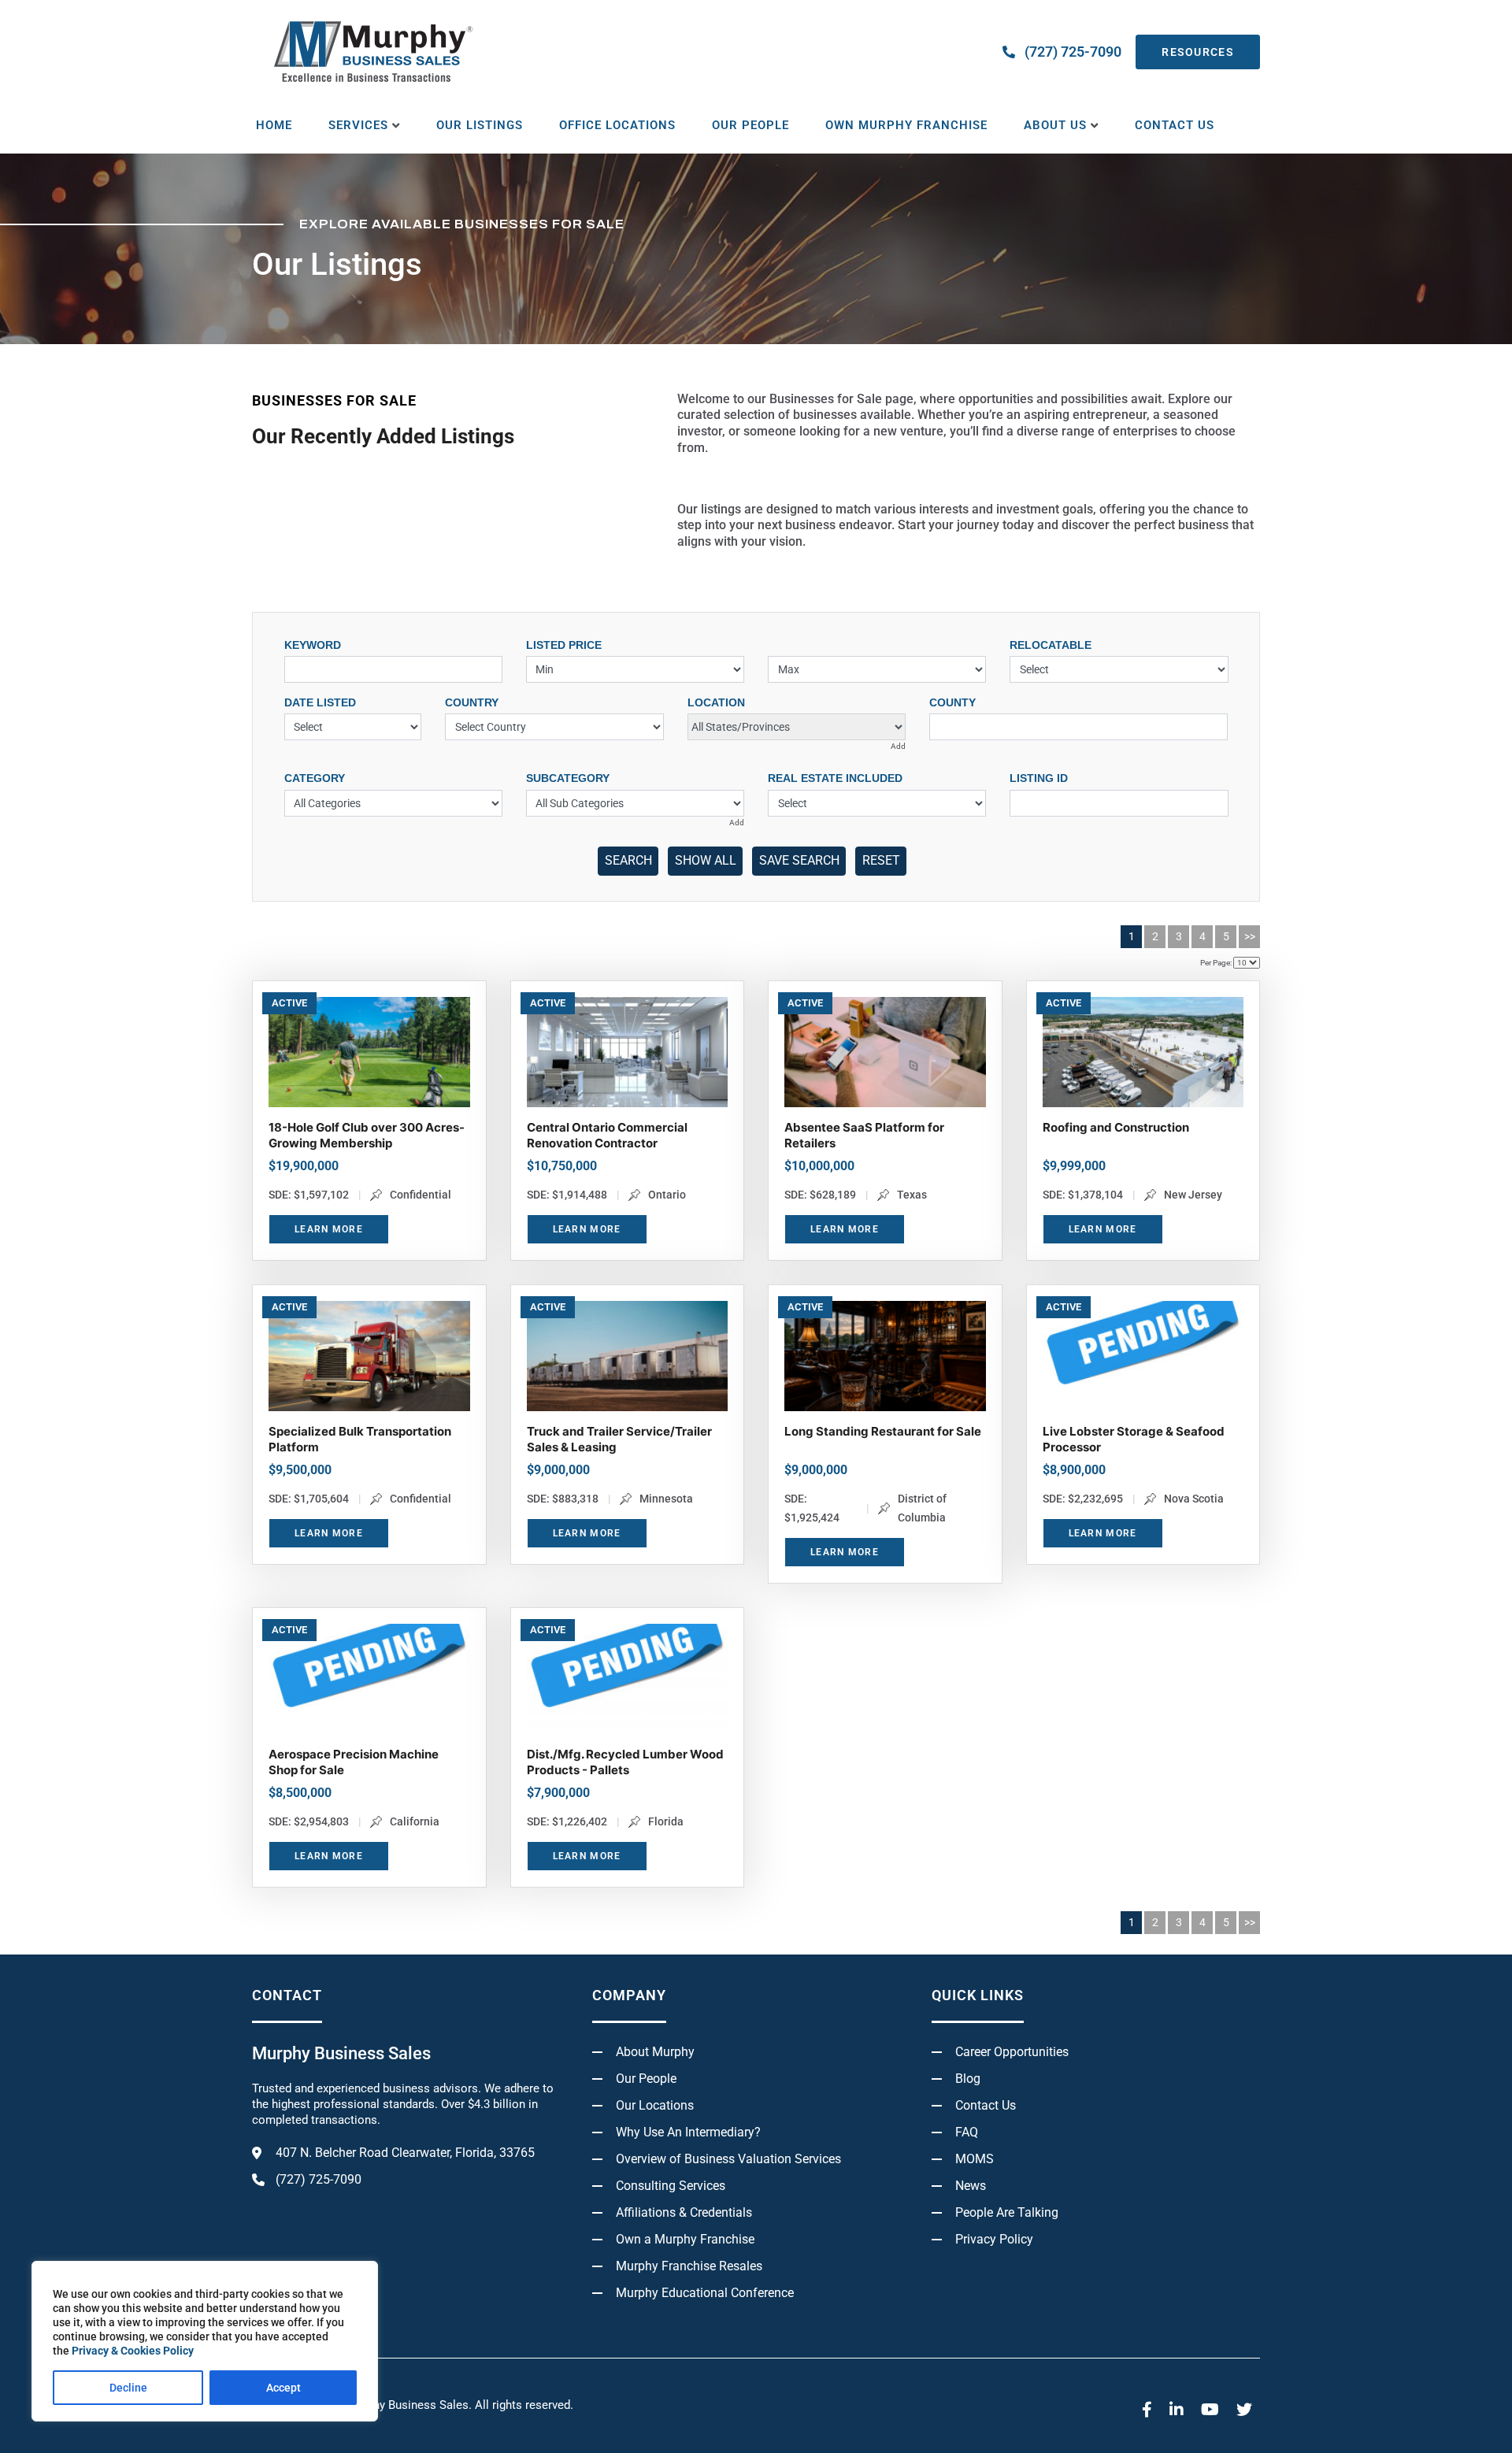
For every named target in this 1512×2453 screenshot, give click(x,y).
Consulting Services (671, 2186)
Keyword (313, 645)
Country (472, 702)
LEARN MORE (329, 1229)
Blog (968, 2079)
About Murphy (655, 2052)
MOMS (975, 2159)
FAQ (967, 2132)
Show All (706, 860)
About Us (1055, 125)
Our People (750, 125)
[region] (205, 2341)
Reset (881, 860)
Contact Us (1175, 125)
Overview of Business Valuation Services (728, 2159)
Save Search (799, 860)
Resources (1198, 52)
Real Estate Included (835, 778)
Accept (283, 2388)
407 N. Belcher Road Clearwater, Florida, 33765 (405, 2153)
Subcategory (568, 778)
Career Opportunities (1012, 2052)
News (971, 2186)
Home (274, 125)
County (952, 702)
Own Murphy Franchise (906, 125)
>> (1250, 936)
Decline (128, 2388)
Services (358, 125)
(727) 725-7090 (1073, 52)
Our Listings (480, 125)
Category (315, 778)
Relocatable (1051, 645)
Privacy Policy (994, 2239)
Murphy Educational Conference (705, 2293)
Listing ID (1039, 778)
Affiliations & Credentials (684, 2212)
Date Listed (320, 702)
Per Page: (1216, 963)
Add (898, 746)
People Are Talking (1007, 2212)
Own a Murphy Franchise (685, 2239)
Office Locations (617, 125)
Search (628, 860)
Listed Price (564, 645)
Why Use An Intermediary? (688, 2132)
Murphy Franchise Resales (689, 2266)
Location (716, 702)
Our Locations (655, 2105)
